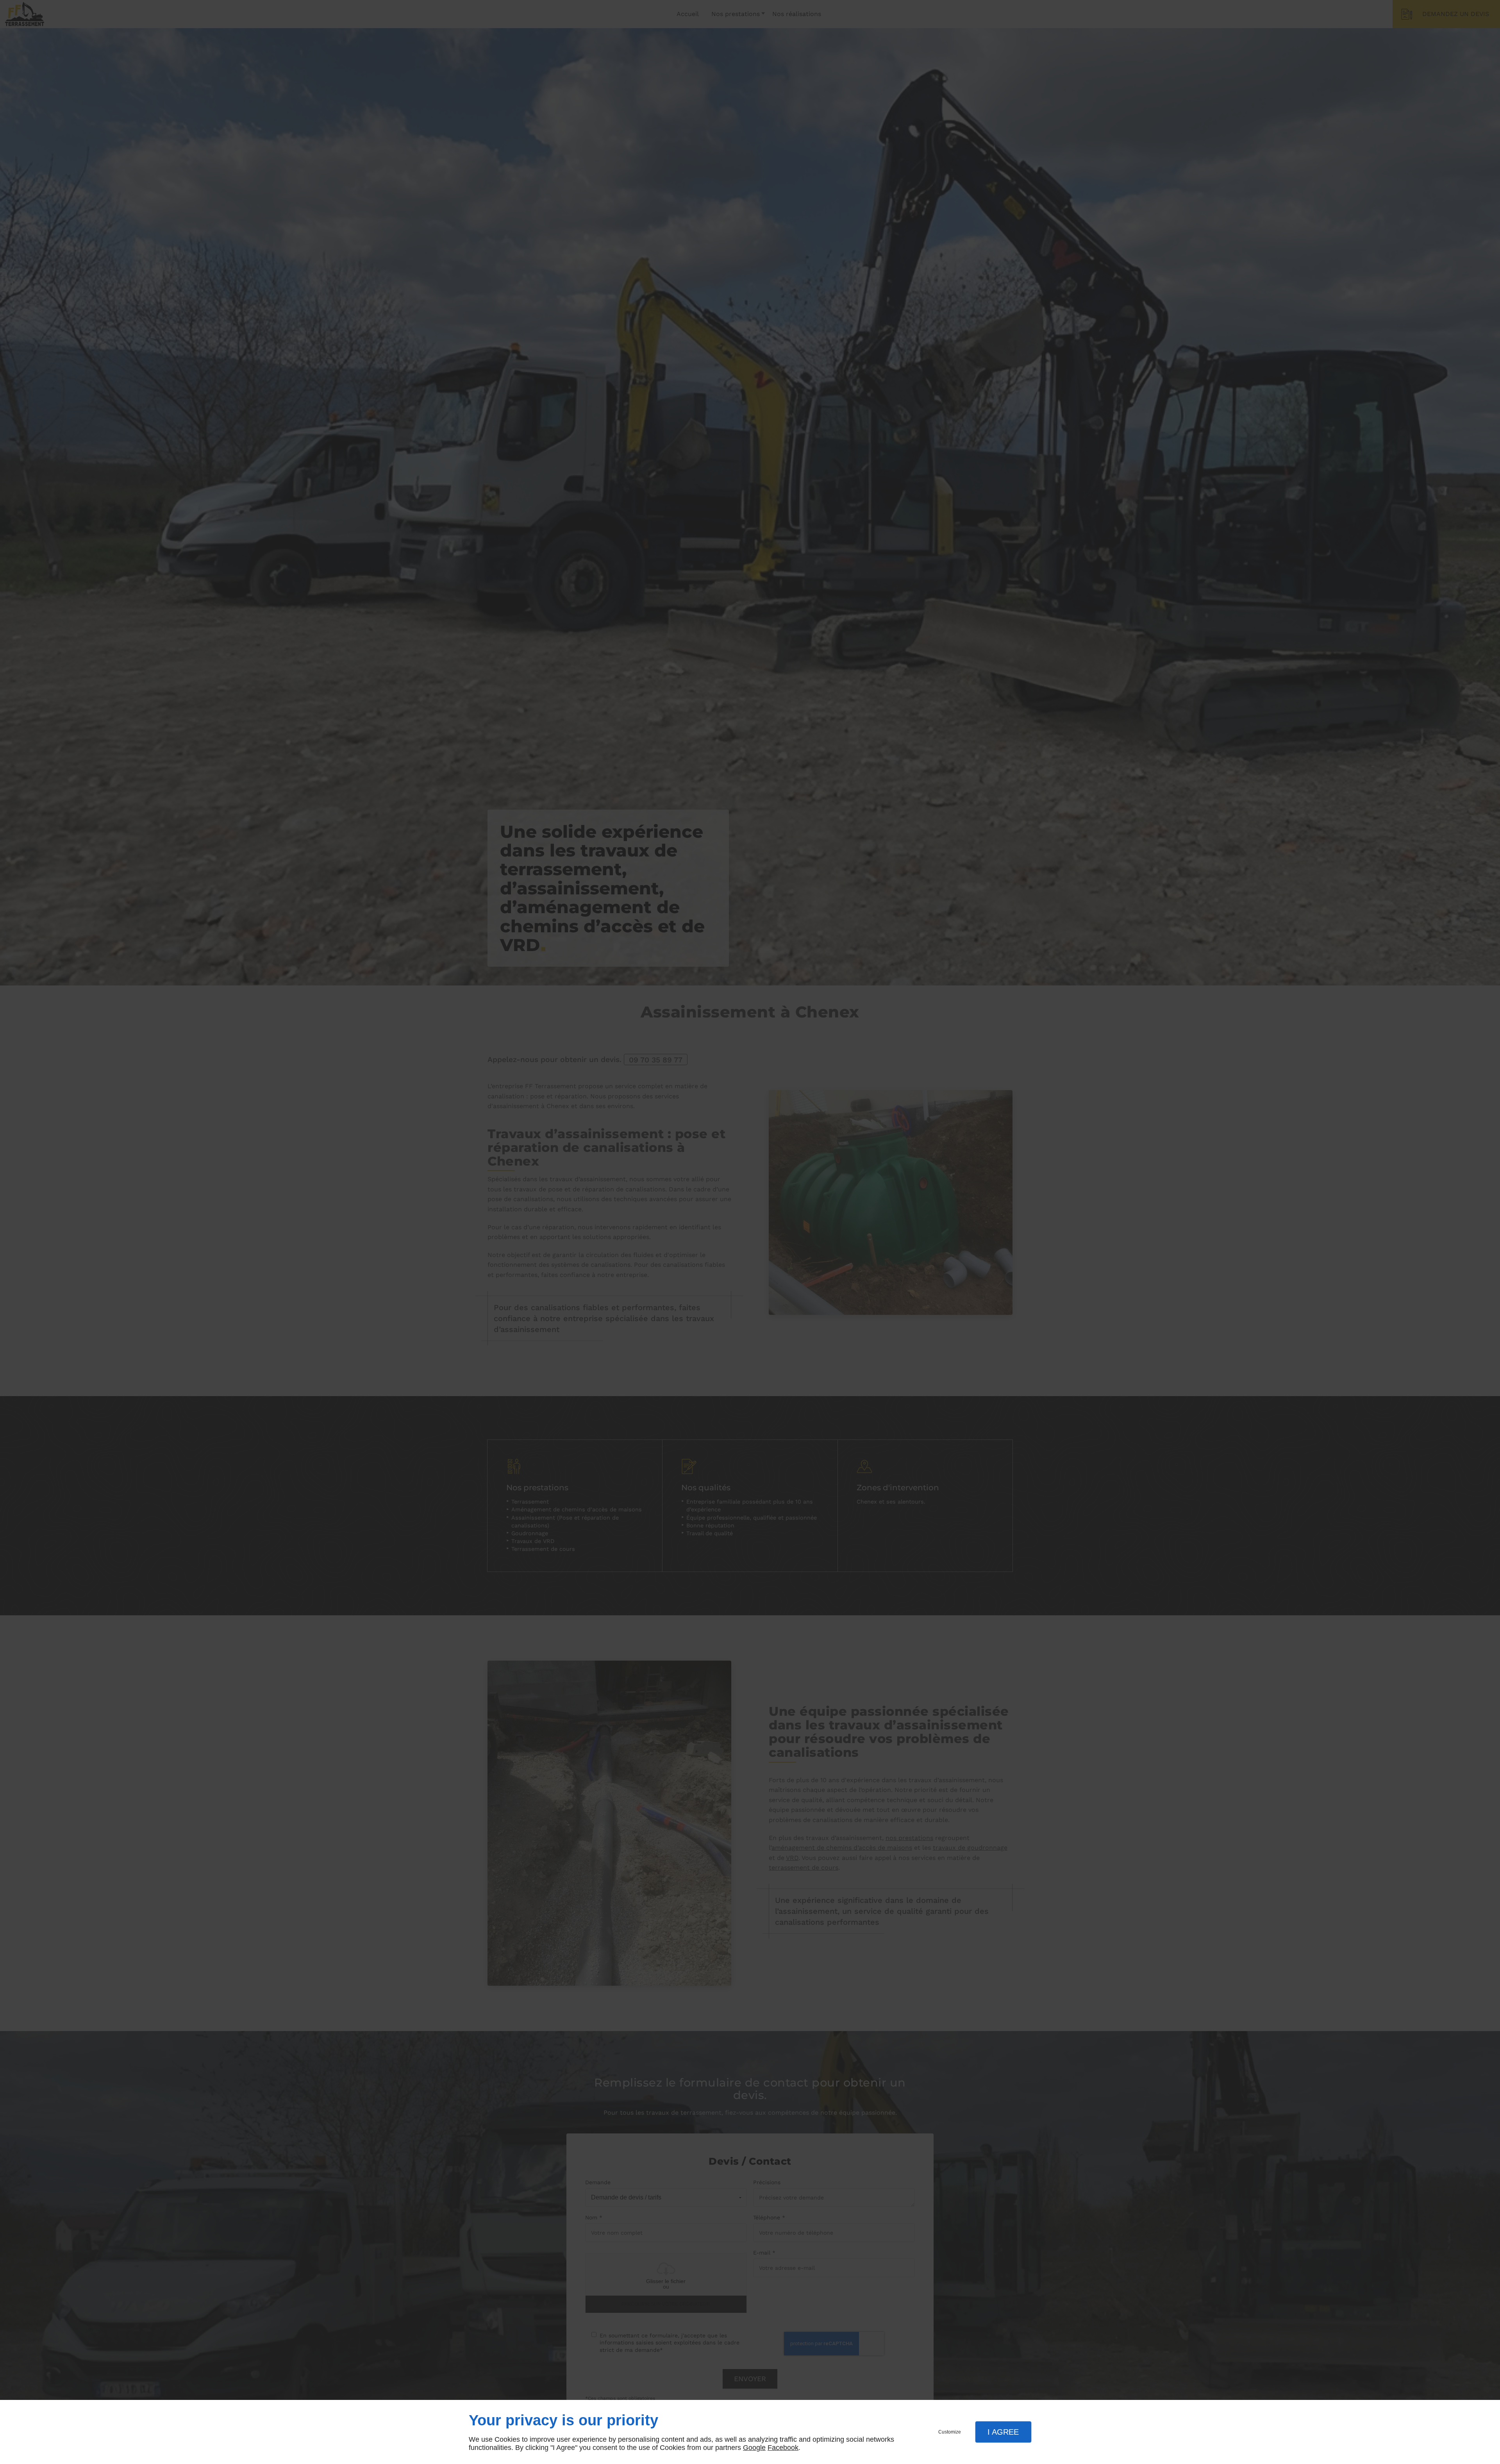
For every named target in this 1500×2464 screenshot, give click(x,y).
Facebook (783, 2448)
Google (754, 2448)
